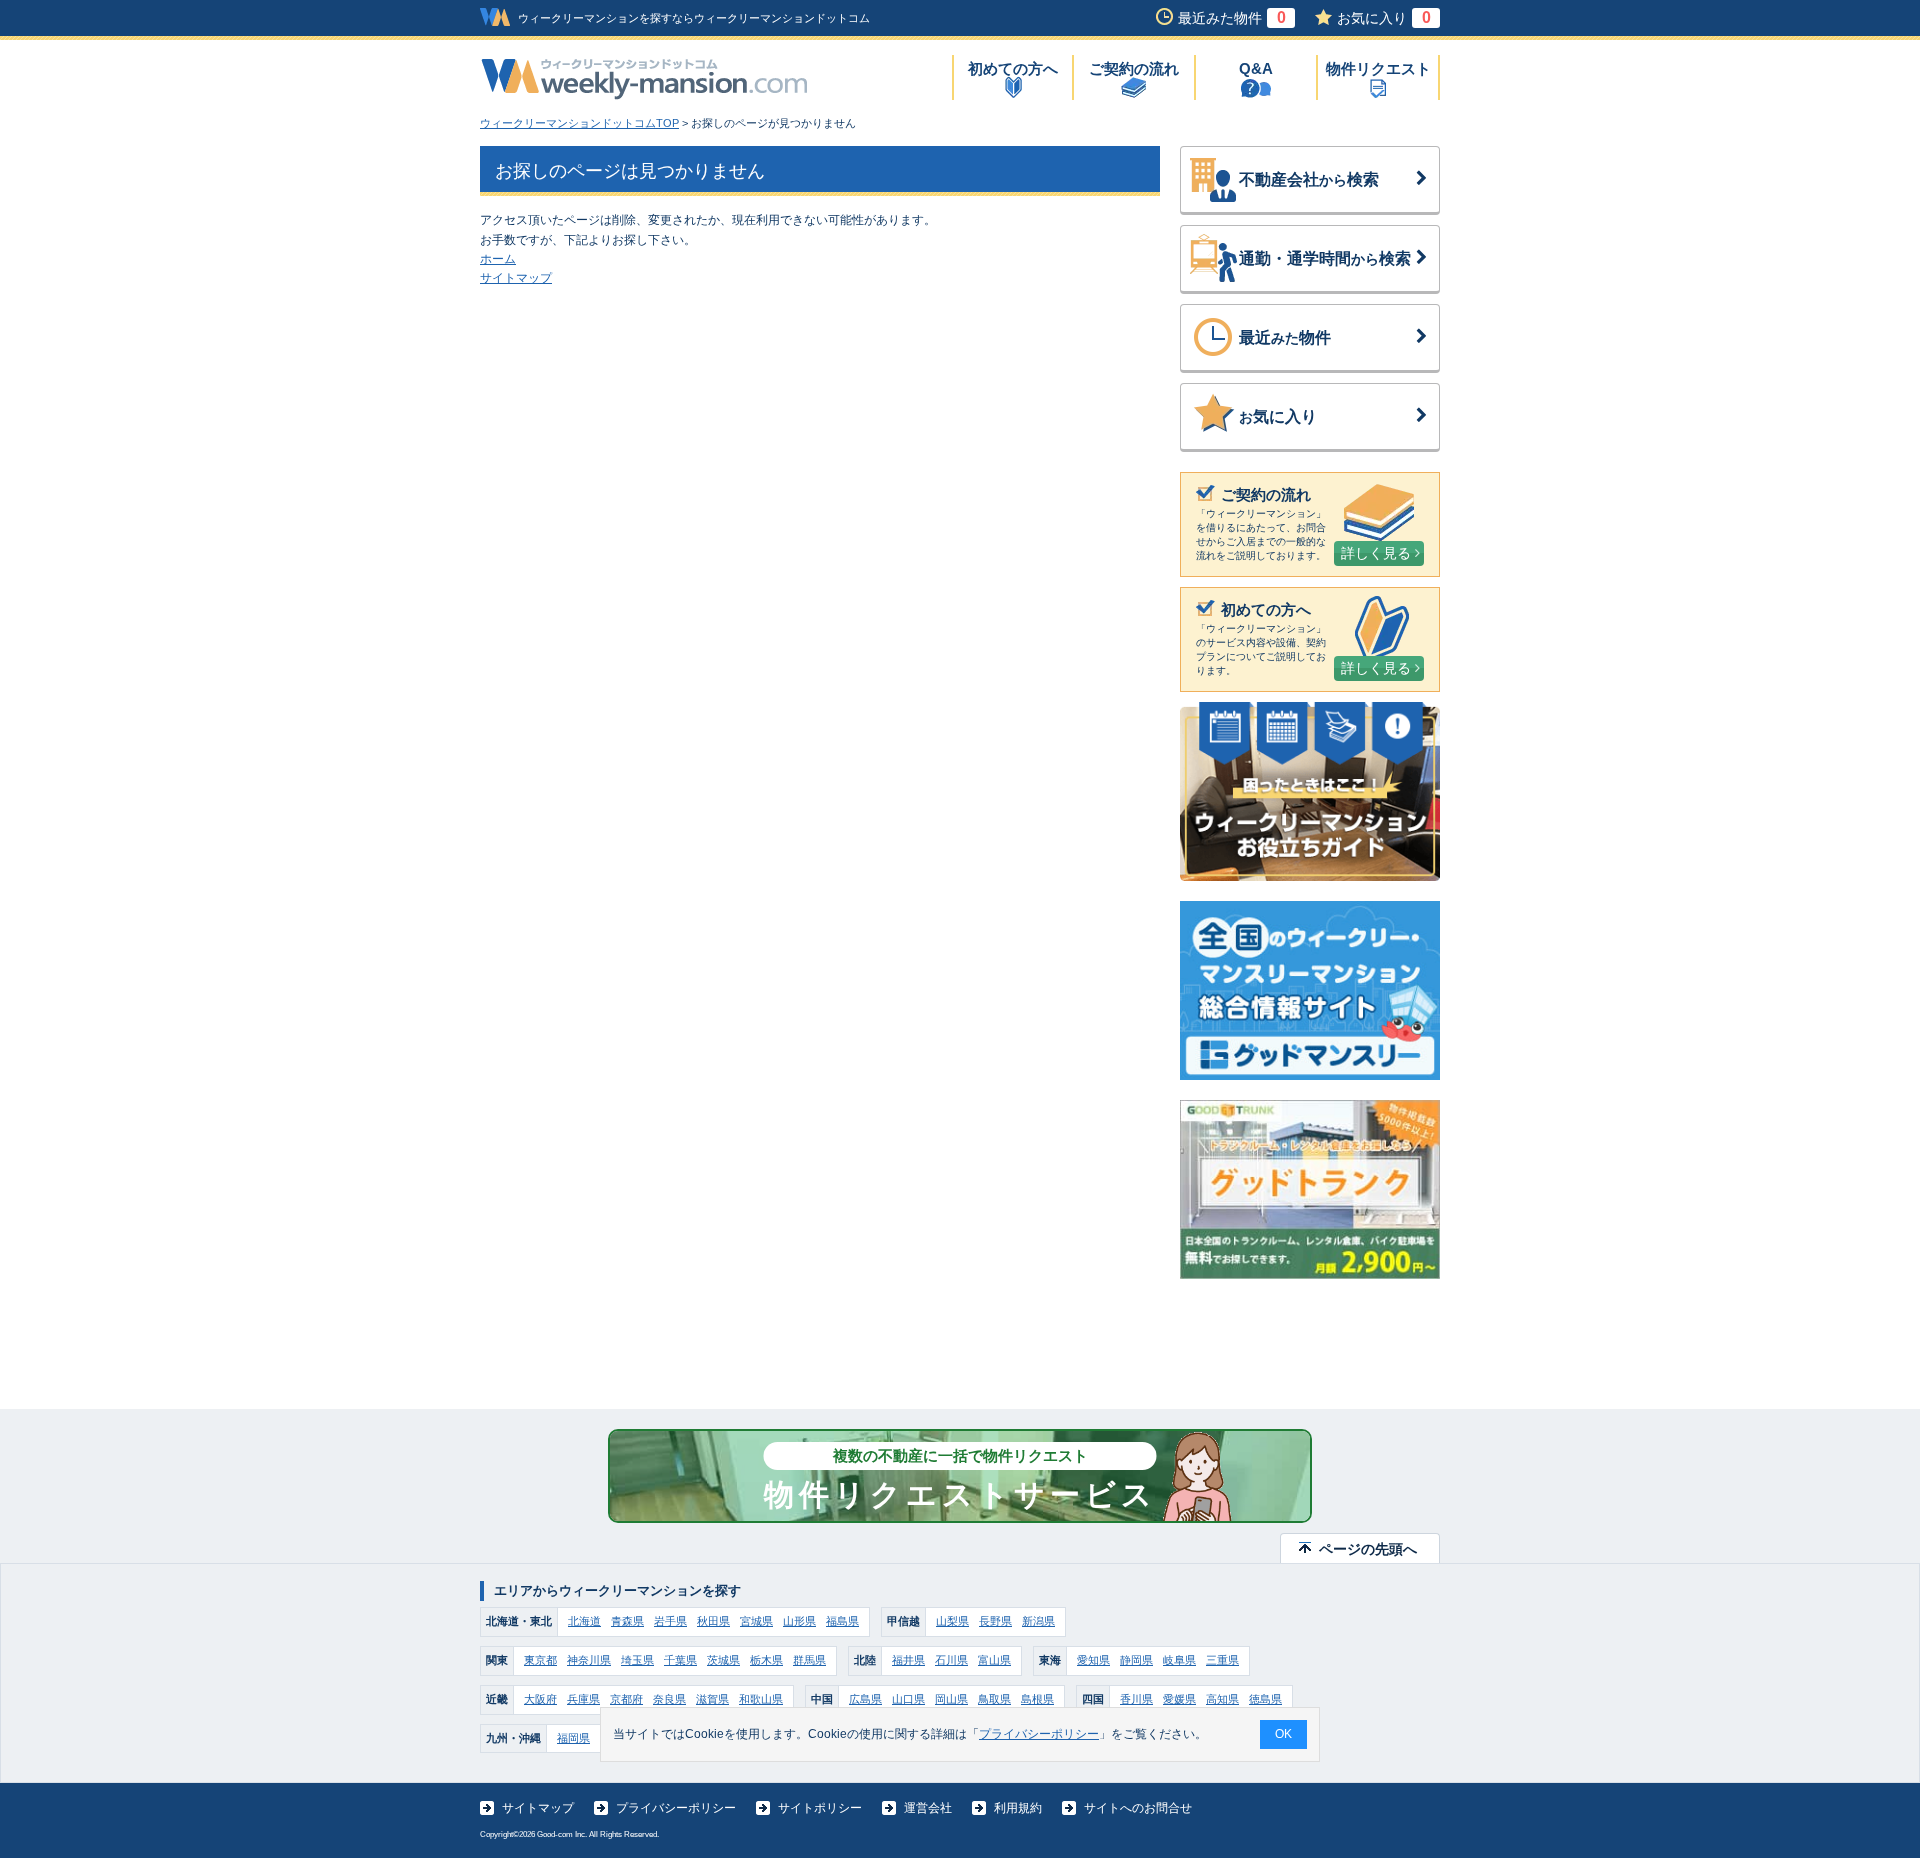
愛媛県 (1179, 1699)
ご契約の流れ (1134, 68)
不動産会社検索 (1309, 179)
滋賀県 (712, 1699)
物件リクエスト (1378, 68)
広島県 (865, 1699)
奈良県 (669, 1699)
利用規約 (1018, 1808)
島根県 (1037, 1699)
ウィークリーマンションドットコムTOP (579, 123)
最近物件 (1285, 337)
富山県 (994, 1660)
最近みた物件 (1232, 18)
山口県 (908, 1699)
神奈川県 (589, 1660)
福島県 (842, 1621)
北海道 (584, 1621)
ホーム (498, 259)
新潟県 (1038, 1621)
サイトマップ (516, 278)
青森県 (627, 1621)
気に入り (1278, 416)
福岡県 (573, 1738)
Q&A (1256, 68)
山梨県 (952, 1621)
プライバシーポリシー (676, 1808)
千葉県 (680, 1660)
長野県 (995, 1621)
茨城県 (723, 1660)
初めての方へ (1013, 68)
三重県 (1222, 1660)
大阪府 (540, 1699)
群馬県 (809, 1660)
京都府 (626, 1699)
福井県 (908, 1660)
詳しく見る (1376, 553)
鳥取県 (994, 1699)
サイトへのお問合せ (1138, 1808)
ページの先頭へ (1368, 1549)
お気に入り (1384, 18)
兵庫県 (583, 1699)
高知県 (1222, 1699)
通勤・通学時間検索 (1325, 258)
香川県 (1136, 1699)
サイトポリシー (820, 1808)
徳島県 (1265, 1699)
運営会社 (928, 1808)
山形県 (799, 1621)
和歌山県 (761, 1699)
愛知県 (1093, 1660)
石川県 (951, 1660)
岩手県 (670, 1621)
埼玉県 (637, 1660)
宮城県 (756, 1621)
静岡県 (1136, 1660)
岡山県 (951, 1699)
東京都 (540, 1660)
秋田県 (713, 1621)
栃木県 (766, 1660)
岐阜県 (1179, 1660)
